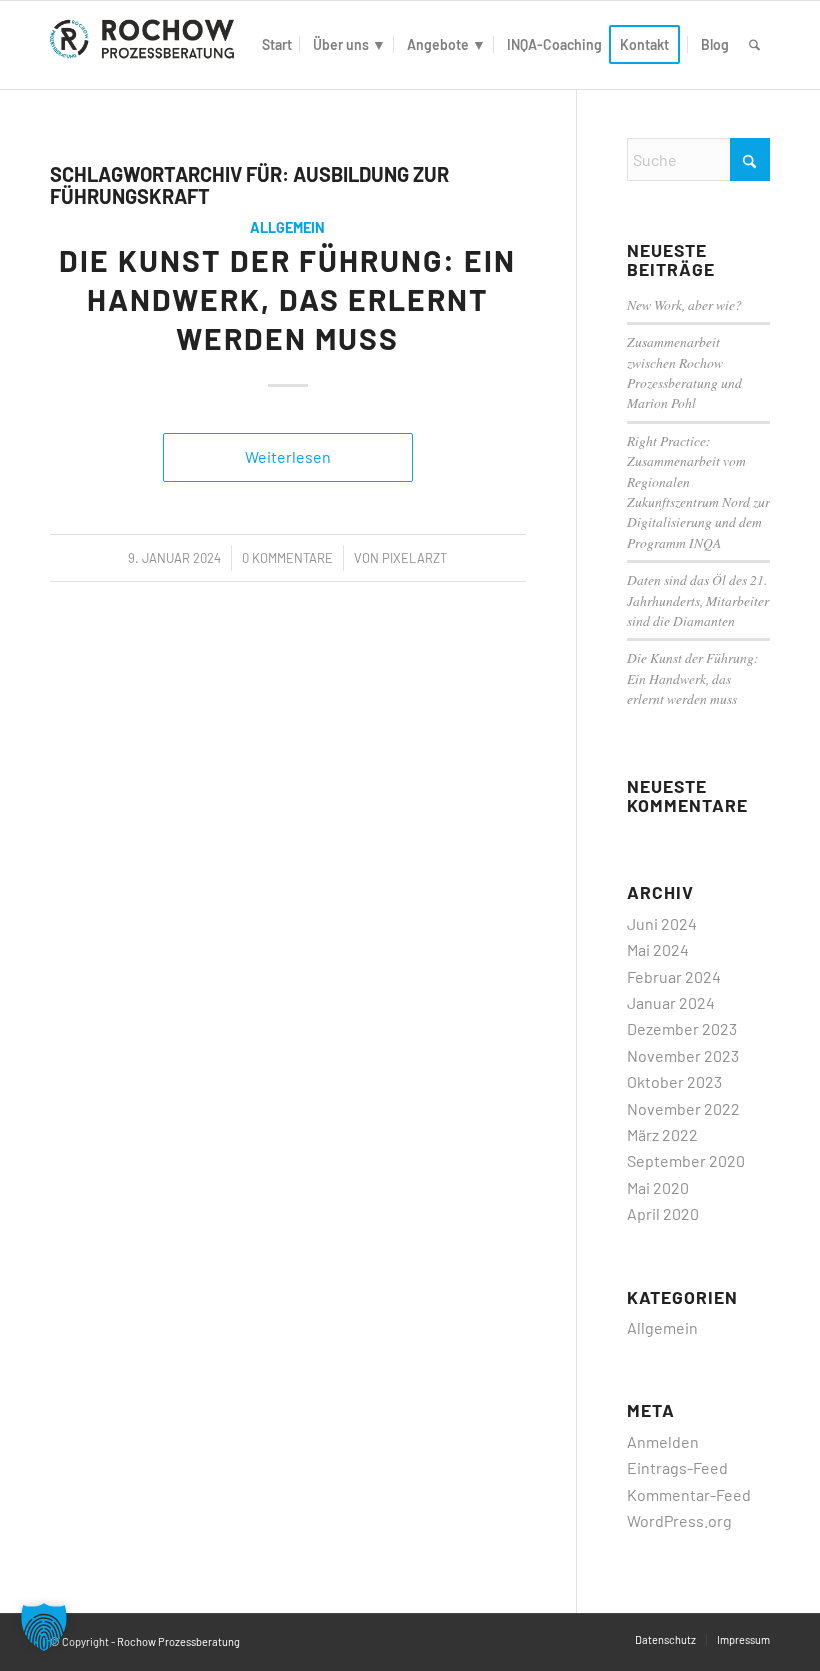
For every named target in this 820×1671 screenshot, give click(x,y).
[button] (44, 1627)
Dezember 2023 (682, 1028)
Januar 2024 (671, 1002)
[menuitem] (277, 45)
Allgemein (287, 227)
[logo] (146, 45)
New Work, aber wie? (684, 304)
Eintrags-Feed (677, 1467)
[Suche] (754, 45)
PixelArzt (414, 558)
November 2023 (683, 1055)
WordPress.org (679, 1520)
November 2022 (683, 1108)
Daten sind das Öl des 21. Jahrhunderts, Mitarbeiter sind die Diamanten (698, 600)
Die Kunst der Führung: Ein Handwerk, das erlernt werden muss (287, 299)
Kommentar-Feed (689, 1494)
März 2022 (662, 1134)
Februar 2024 (674, 976)
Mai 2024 (658, 949)
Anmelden (663, 1441)
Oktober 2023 (674, 1081)
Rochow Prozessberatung (178, 1641)
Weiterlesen (288, 456)
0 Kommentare (287, 558)
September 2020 (686, 1160)
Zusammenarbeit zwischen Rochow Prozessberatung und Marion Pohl (684, 372)
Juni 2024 (662, 923)
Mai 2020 (658, 1187)
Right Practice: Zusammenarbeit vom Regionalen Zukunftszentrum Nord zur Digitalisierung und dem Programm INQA (698, 491)
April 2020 (663, 1213)
